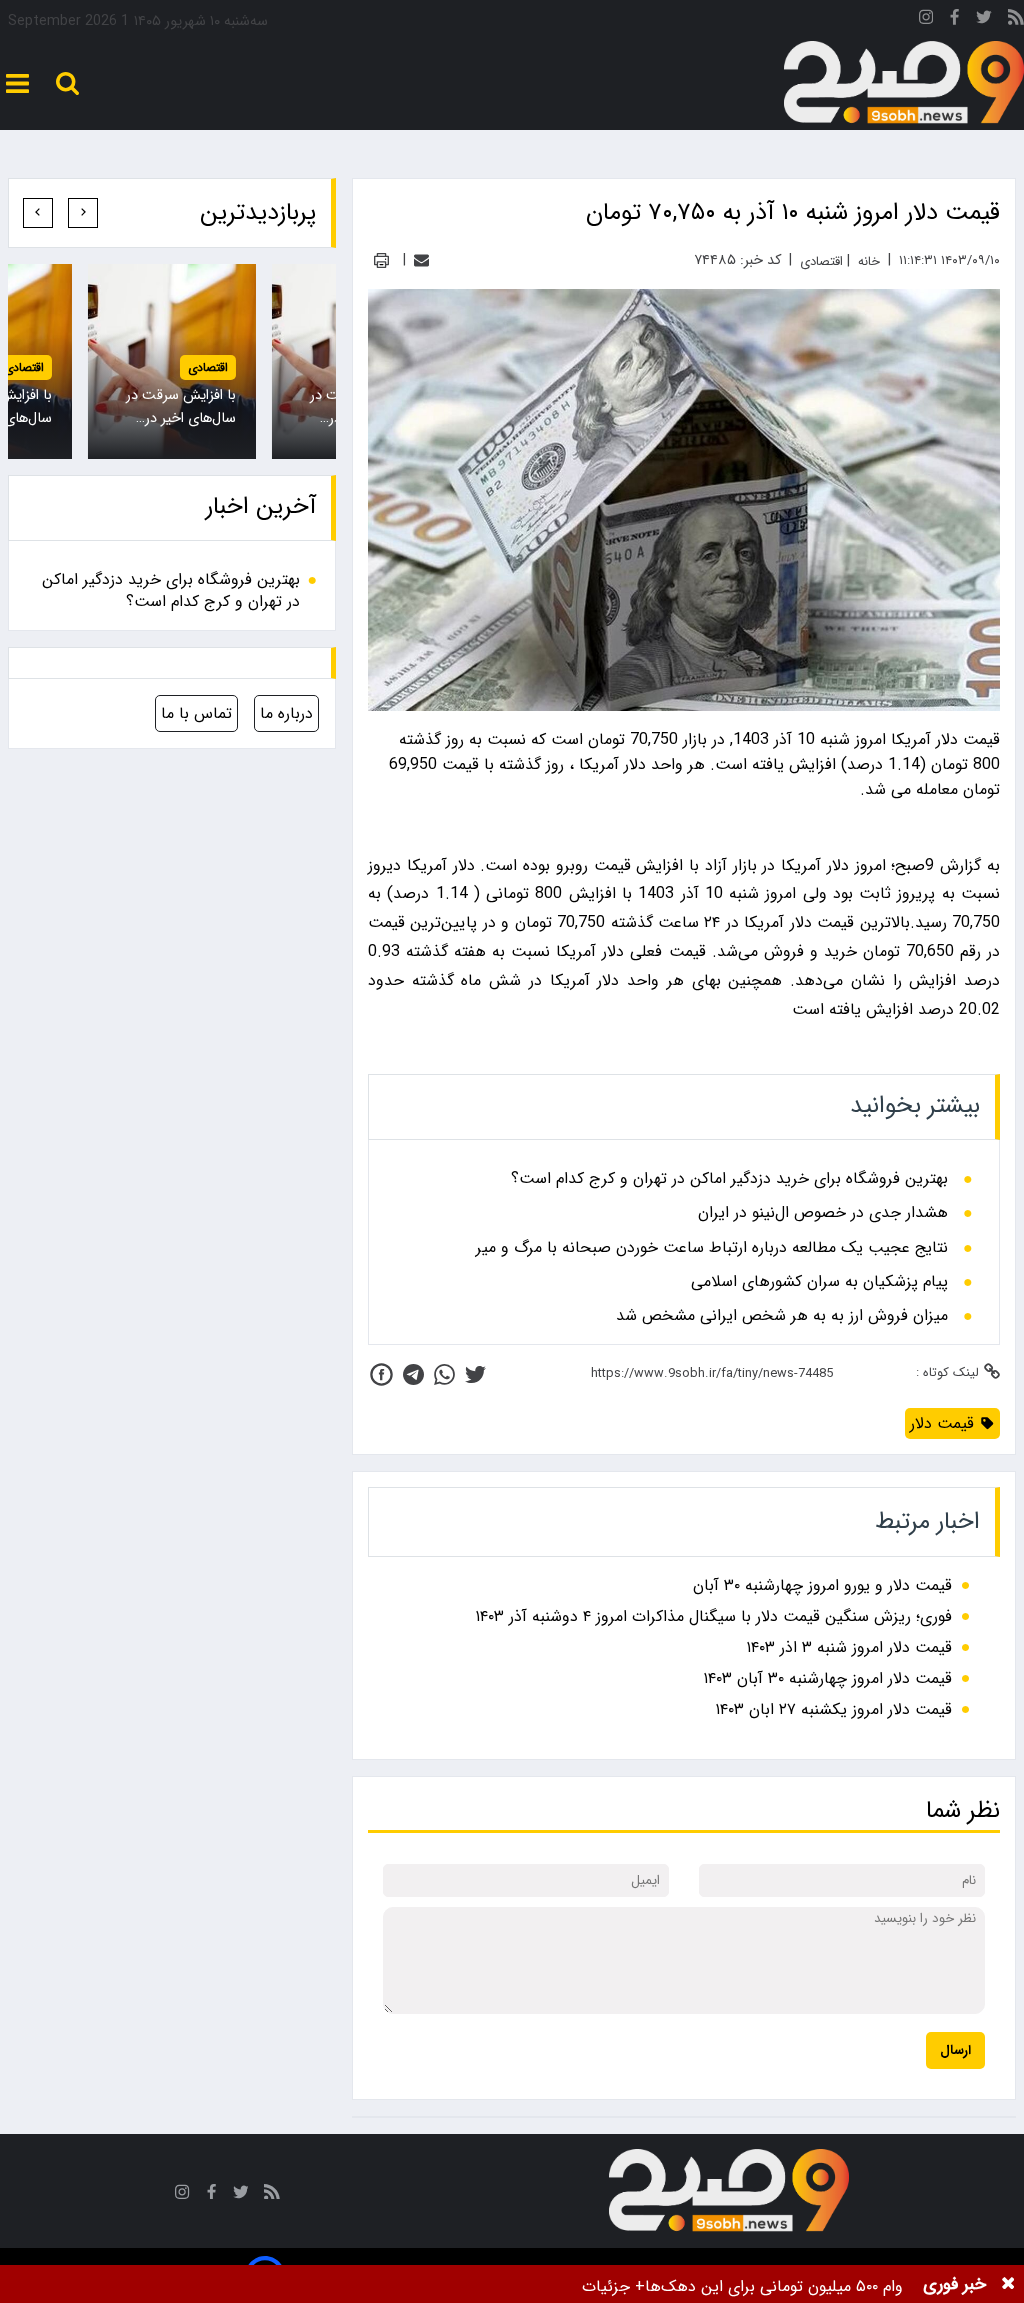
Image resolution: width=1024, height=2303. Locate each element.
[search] (67, 83)
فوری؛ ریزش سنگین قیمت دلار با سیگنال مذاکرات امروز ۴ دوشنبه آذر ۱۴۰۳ (713, 1616)
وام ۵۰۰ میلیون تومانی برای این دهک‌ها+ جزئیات (742, 2286)
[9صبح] (904, 83)
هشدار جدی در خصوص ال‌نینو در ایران (823, 1213)
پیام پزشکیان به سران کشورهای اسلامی (819, 1282)
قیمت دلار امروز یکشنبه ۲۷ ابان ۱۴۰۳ (833, 1709)
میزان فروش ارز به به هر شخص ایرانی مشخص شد (782, 1316)
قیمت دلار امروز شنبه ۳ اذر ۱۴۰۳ (849, 1647)
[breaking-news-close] (1008, 2284)
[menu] (17, 83)
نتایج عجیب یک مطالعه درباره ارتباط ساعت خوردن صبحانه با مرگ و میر (712, 1248)
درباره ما (286, 713)
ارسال (955, 2050)
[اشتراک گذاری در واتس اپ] (444, 1374)
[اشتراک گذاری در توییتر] (475, 1374)
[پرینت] (381, 260)
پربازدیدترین (258, 213)
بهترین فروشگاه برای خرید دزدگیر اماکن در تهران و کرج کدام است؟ (729, 1179)
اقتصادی (208, 367)
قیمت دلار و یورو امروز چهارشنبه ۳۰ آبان (822, 1585)
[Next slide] (38, 213)
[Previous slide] (83, 213)
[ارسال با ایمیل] (421, 260)
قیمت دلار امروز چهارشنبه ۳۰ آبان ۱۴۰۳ (827, 1678)
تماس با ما (196, 713)
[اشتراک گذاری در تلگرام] (413, 1374)
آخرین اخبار (261, 507)
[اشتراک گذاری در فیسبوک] (381, 1374)
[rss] (1016, 20)
